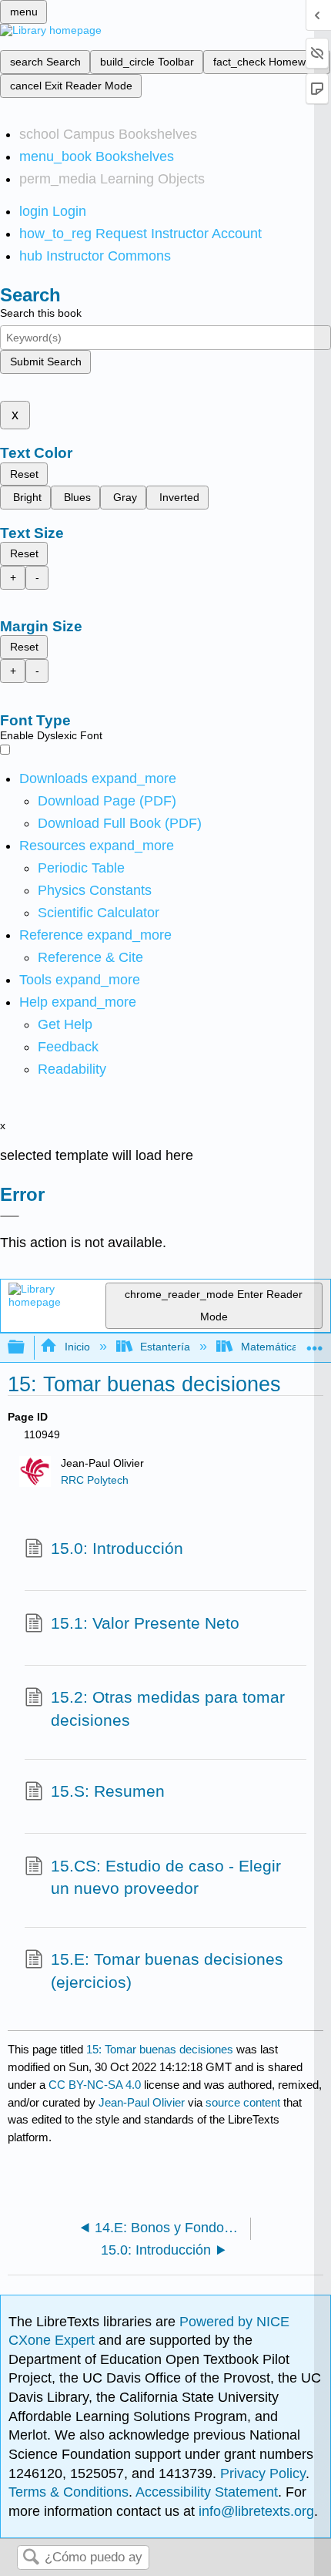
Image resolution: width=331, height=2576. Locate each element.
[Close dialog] (10, 1216)
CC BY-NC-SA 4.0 (95, 2085)
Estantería (165, 1347)
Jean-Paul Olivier (142, 2102)
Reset (24, 474)
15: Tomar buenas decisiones (160, 2049)
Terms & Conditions (69, 2492)
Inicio (77, 1347)
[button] (68, 1047)
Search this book (41, 313)
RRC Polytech (95, 1480)
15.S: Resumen (108, 1791)
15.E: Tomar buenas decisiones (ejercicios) (167, 1971)
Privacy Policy (263, 2473)
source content (243, 2102)
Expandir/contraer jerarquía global (26, 1348)
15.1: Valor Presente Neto (145, 1623)
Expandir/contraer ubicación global (315, 1343)
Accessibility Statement (207, 2492)
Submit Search (46, 362)
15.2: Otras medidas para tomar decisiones (168, 1708)
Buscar (31, 2558)
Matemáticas (272, 1347)
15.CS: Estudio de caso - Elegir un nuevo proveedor (166, 1877)
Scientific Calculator (99, 913)
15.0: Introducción (117, 1548)
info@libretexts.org (254, 2511)
